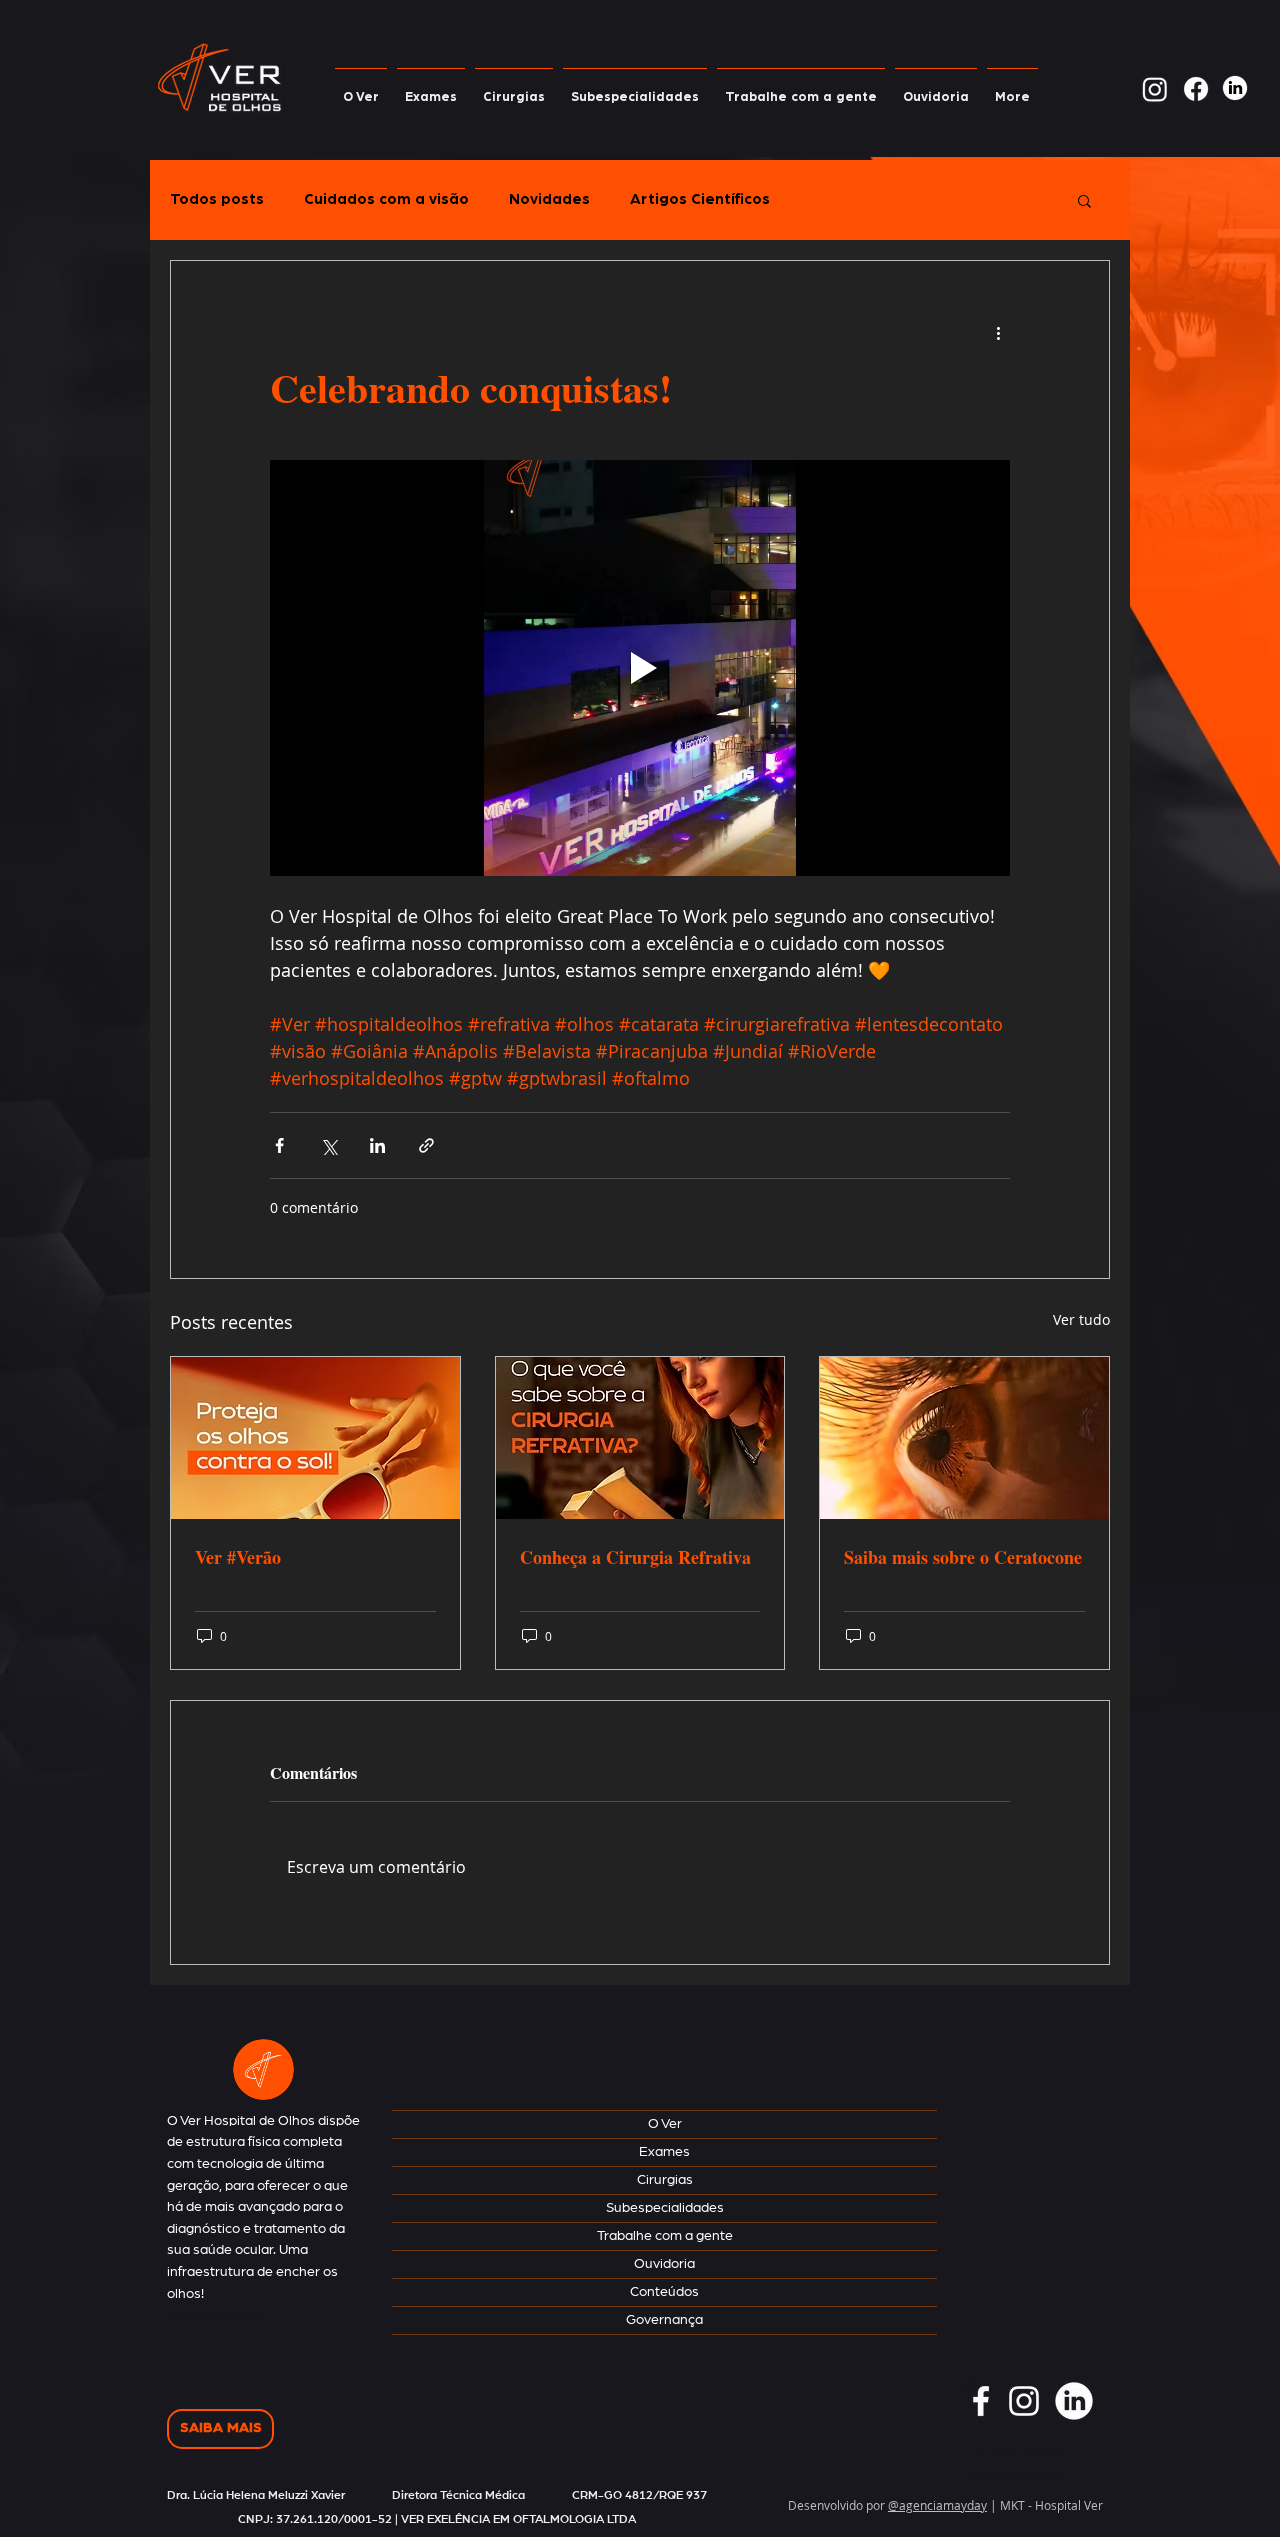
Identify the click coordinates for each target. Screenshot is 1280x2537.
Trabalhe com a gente (665, 2236)
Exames (664, 2152)
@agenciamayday (937, 2505)
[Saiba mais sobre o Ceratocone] (964, 1438)
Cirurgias (665, 2180)
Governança (664, 2320)
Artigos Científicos (700, 199)
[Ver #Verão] (315, 1438)
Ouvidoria (664, 2264)
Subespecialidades (665, 2208)
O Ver (665, 2124)
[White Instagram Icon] (1024, 2401)
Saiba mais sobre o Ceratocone (963, 1557)
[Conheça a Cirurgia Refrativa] (640, 1438)
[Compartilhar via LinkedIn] (377, 1145)
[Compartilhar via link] (426, 1145)
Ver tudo (1081, 1319)
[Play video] (640, 668)
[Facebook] (1196, 89)
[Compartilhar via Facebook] (279, 1145)
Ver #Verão (238, 1557)
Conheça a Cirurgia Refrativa (635, 1557)
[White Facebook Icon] (981, 2401)
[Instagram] (1155, 89)
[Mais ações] (998, 333)
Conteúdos (664, 2292)
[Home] (263, 2069)
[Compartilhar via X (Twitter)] (328, 1145)
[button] (1084, 200)
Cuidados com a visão (386, 199)
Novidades (549, 199)
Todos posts (217, 199)
